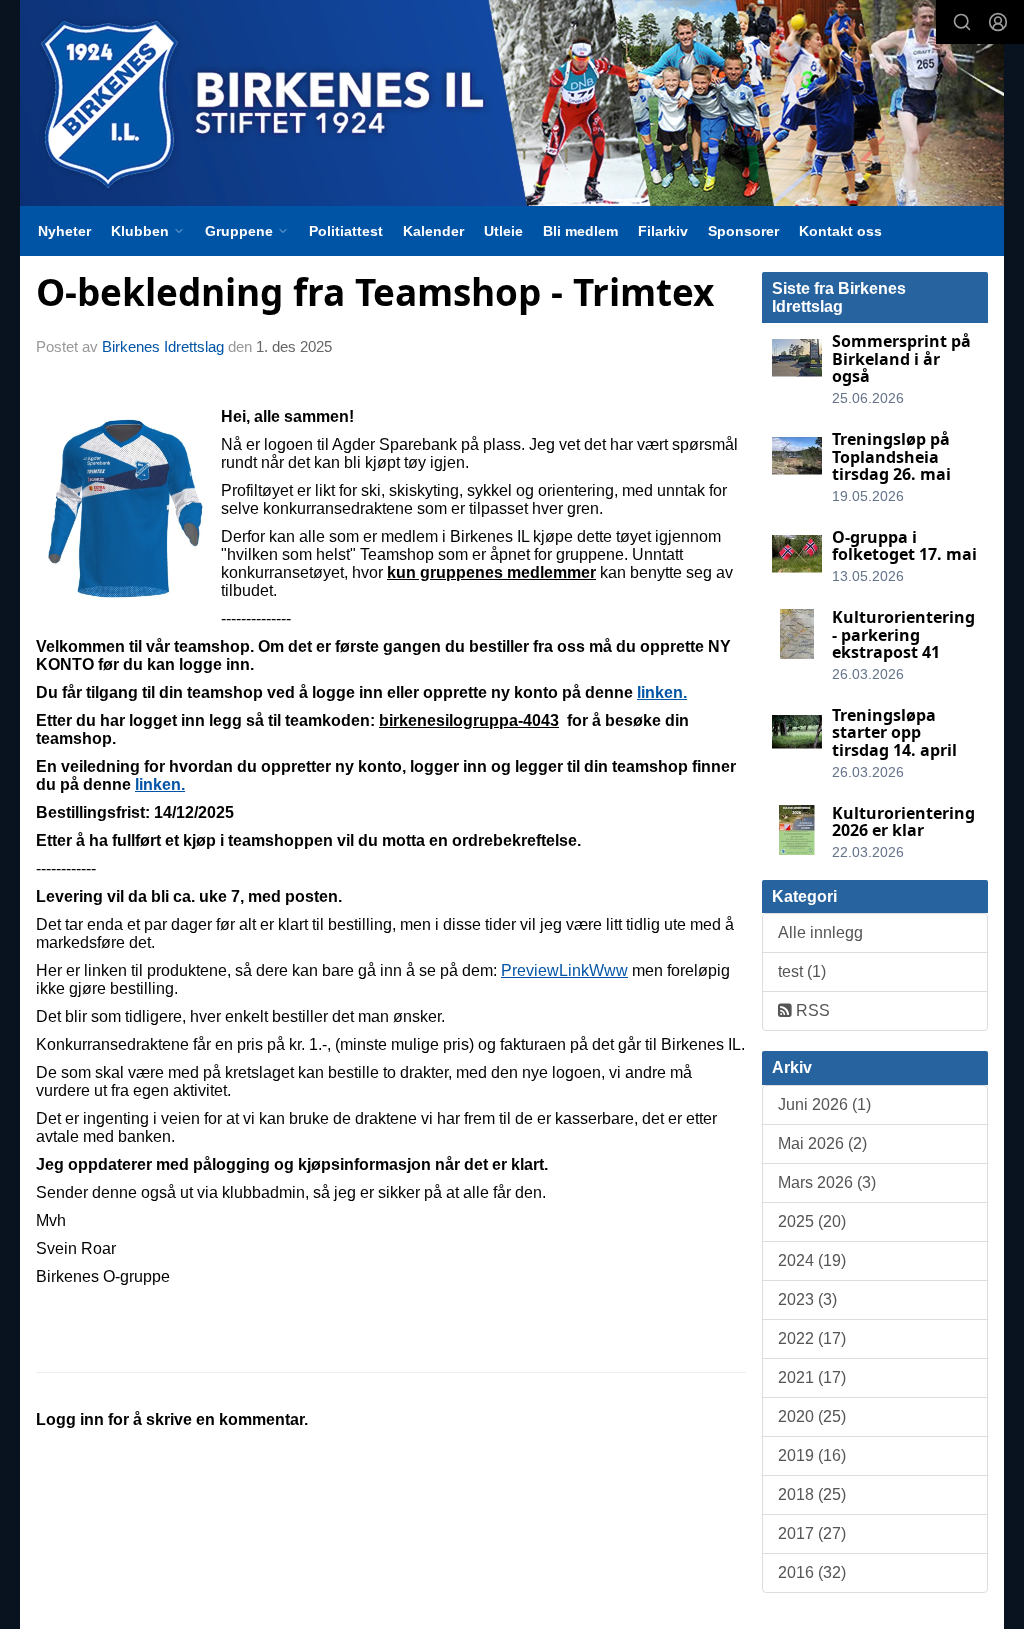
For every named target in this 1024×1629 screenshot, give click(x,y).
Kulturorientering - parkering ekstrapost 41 (903, 634)
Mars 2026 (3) (827, 1182)
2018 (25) (812, 1494)
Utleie (503, 231)
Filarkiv (663, 231)
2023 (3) (807, 1299)
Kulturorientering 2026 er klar (903, 822)
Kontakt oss (840, 231)
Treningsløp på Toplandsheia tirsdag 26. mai (891, 456)
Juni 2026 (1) (824, 1104)
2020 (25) (812, 1416)
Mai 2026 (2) (822, 1143)
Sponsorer (743, 231)
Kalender (433, 231)
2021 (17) (812, 1377)
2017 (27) (812, 1533)
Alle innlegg (820, 932)
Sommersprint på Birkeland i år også (901, 358)
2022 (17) (812, 1338)
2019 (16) (812, 1455)
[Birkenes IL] (512, 103)
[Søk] (962, 22)
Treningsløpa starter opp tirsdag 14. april (894, 732)
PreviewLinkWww (564, 970)
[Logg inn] (998, 22)
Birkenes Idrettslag (163, 346)
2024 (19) (812, 1260)
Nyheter (64, 231)
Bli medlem (580, 231)
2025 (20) (812, 1221)
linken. (662, 692)
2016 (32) (812, 1572)
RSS (811, 1010)
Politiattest (346, 231)
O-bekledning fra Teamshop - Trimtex (375, 292)
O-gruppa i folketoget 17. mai (904, 546)
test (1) (802, 971)
